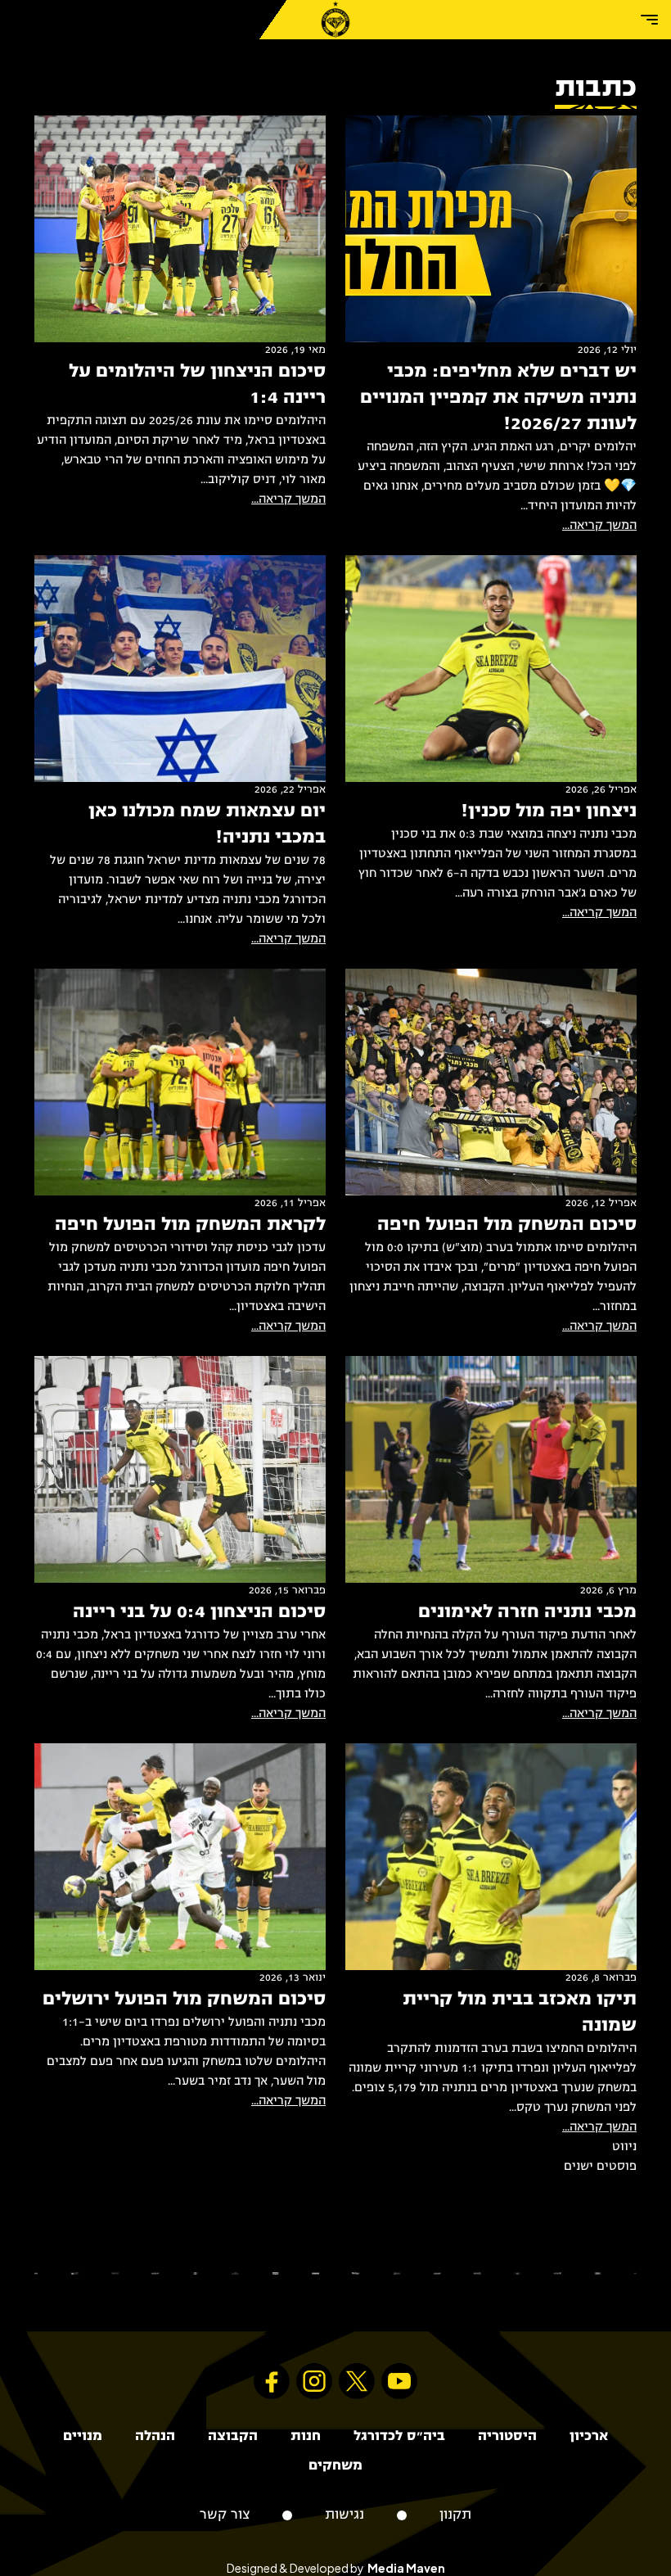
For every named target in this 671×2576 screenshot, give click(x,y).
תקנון (455, 2515)
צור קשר (225, 2515)
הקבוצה (233, 2436)
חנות (306, 2436)
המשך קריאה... (599, 526)
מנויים (83, 2436)
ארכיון (589, 2436)
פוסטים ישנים (600, 2167)
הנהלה (155, 2436)
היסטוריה (507, 2436)
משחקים (335, 2466)
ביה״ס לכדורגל (399, 2436)
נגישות (345, 2515)
